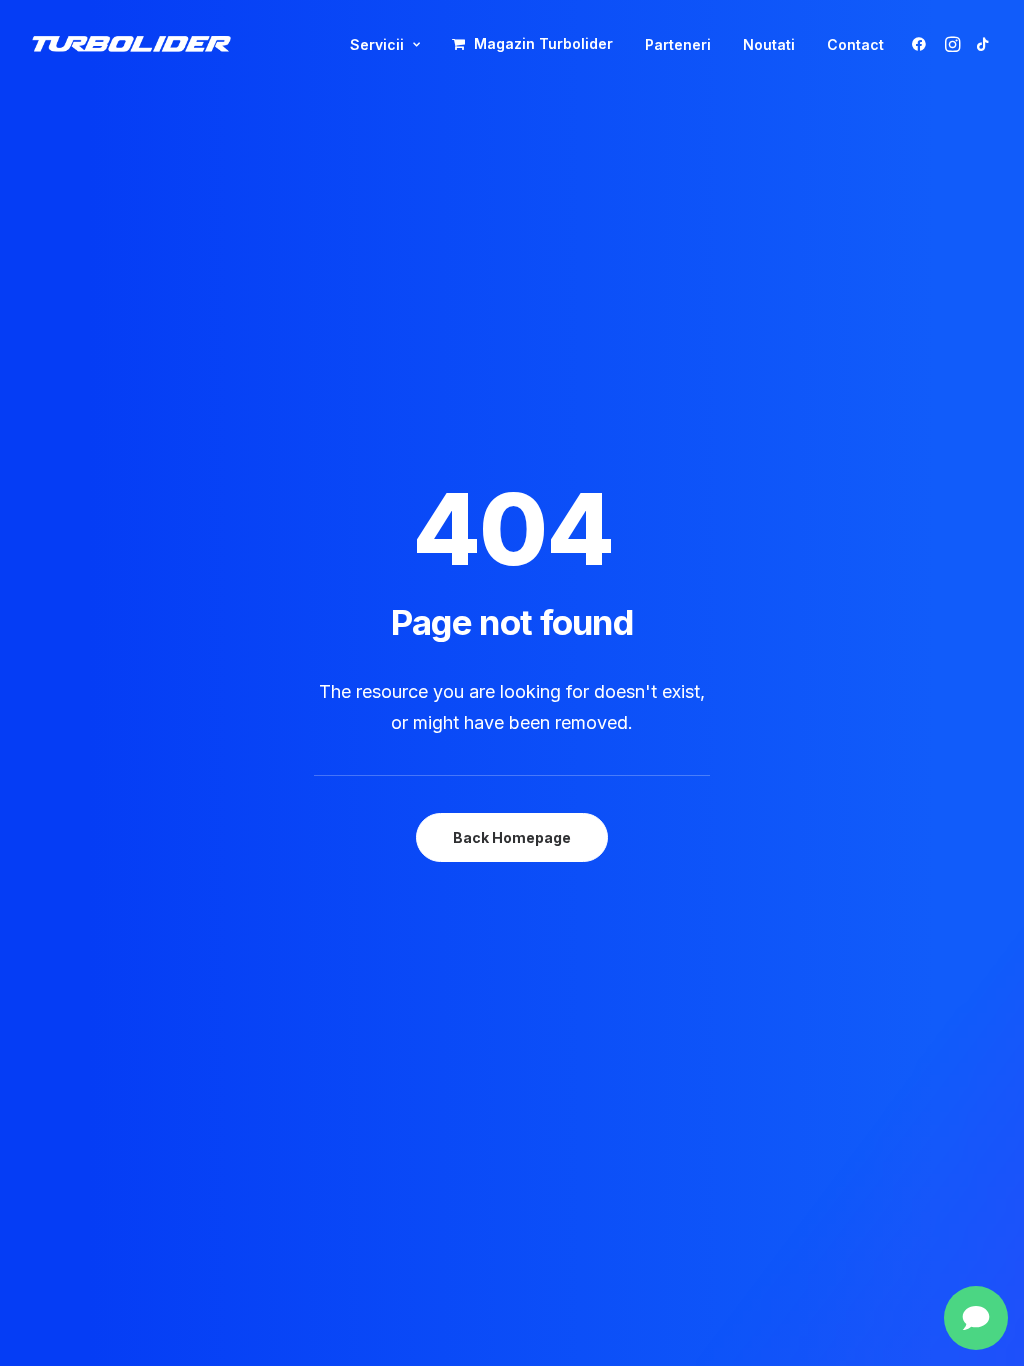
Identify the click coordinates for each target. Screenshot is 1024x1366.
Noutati (769, 44)
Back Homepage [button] (512, 837)
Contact (855, 44)
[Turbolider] (131, 44)
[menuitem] (385, 45)
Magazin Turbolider (543, 43)
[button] (922, 44)
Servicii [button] (377, 44)
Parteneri (678, 44)
